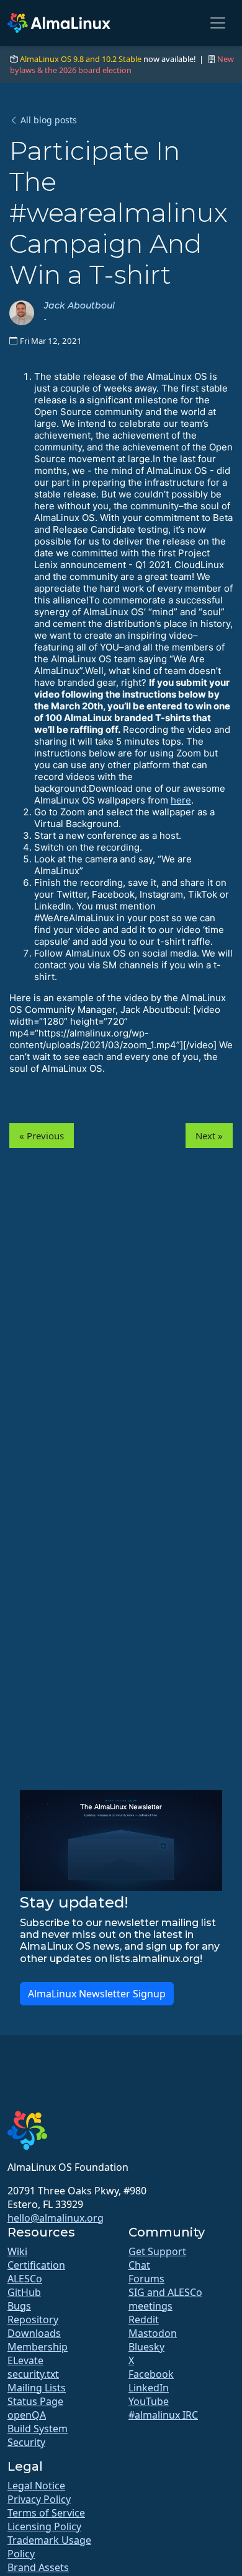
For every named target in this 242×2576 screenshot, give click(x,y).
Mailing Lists (37, 2388)
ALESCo (25, 2279)
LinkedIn (149, 2388)
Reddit (144, 2320)
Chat (139, 2265)
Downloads (34, 2333)
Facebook (151, 2374)
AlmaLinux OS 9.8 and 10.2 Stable (81, 59)
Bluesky (146, 2347)
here (181, 800)
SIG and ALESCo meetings (165, 2299)
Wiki (17, 2251)
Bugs (19, 2306)
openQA (27, 2415)
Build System (38, 2429)
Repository (33, 2320)
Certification (36, 2265)
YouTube (149, 2401)
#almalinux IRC (163, 2415)
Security (26, 2442)
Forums (146, 2279)
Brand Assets (38, 2567)
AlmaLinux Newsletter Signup (97, 1994)
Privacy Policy (39, 2499)
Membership (38, 2347)
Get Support (157, 2251)
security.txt (33, 2374)
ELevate (25, 2360)
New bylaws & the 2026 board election (122, 64)
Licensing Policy (44, 2526)
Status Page (35, 2401)
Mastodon (153, 2333)
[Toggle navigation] (218, 23)
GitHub (24, 2292)
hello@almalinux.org (56, 2218)
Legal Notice (36, 2486)
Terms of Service (46, 2513)
